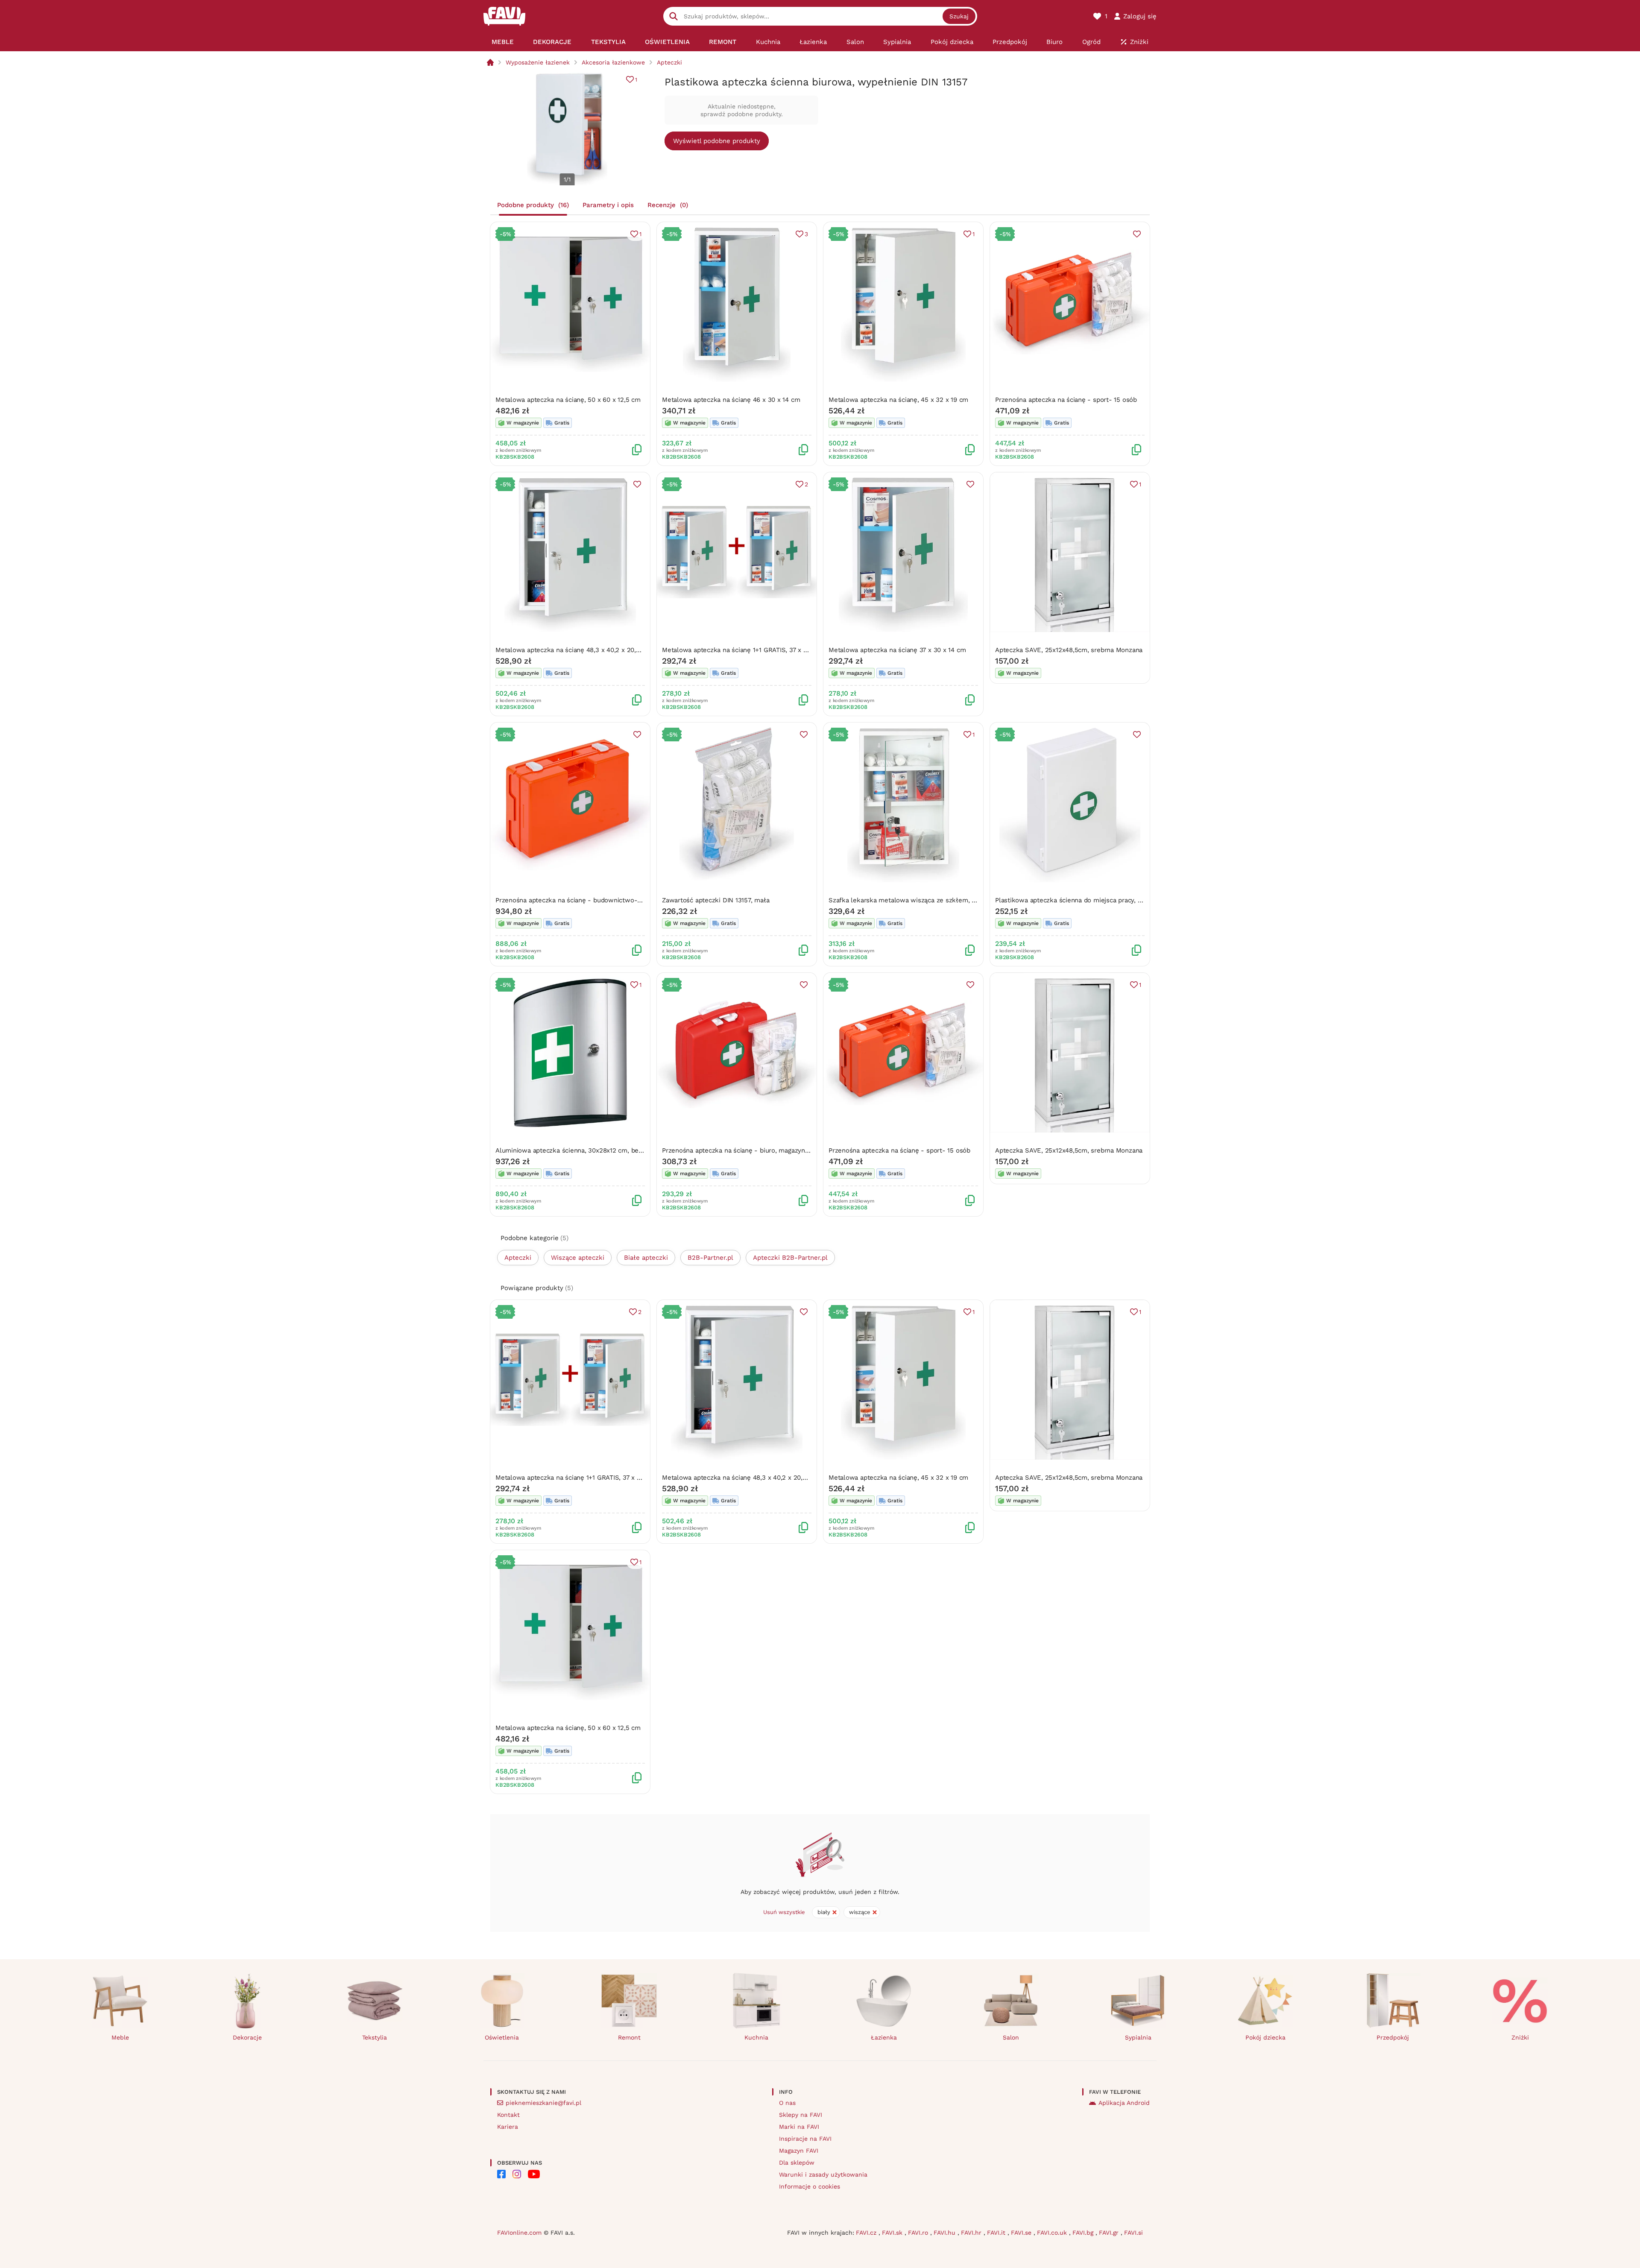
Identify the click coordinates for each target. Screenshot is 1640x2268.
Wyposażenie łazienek (538, 62)
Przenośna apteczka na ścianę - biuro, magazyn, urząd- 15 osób (758, 1150)
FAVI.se (1022, 2233)
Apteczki (669, 62)
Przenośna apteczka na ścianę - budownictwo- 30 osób (580, 900)
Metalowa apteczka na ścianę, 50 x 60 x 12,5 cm (568, 400)
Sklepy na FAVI (801, 2115)
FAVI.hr (972, 2233)
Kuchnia (756, 2037)
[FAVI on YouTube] (534, 2174)
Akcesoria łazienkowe (613, 62)
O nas (787, 2103)
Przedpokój (1393, 2037)
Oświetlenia (502, 2037)
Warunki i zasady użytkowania (823, 2174)
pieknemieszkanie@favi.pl (543, 2103)
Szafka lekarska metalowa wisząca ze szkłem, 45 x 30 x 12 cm (924, 900)
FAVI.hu (946, 2233)
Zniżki (1520, 2037)
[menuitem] (502, 42)
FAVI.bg (1084, 2233)
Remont (629, 2037)
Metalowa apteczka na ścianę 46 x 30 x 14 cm (731, 400)
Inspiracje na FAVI (805, 2139)
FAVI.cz (867, 2233)
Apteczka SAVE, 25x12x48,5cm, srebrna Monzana (1069, 650)
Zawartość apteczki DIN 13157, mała (716, 900)
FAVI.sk (893, 2233)
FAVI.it (997, 2233)
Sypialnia (1138, 2037)
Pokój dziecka (1265, 2037)
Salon (1011, 2037)
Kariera (508, 2127)
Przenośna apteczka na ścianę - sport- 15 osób (1066, 400)
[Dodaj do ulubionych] (1137, 234)
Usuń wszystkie (784, 1912)
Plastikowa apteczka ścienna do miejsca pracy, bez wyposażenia (1092, 900)
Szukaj (959, 16)
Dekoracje (247, 2037)
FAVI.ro (919, 2233)
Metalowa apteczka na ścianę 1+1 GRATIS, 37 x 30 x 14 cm (749, 650)
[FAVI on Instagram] (517, 2174)
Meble (120, 2037)
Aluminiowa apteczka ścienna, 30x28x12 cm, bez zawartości (586, 1150)
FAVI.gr (1110, 2233)
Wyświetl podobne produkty (717, 141)
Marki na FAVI (799, 2127)
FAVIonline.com (519, 2233)
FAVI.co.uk (1053, 2233)
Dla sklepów (797, 2163)
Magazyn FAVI (799, 2151)
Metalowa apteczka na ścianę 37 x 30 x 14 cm (897, 650)
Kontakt (508, 2115)
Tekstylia (375, 2037)
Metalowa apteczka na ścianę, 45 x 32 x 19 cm (898, 400)
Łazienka (884, 2037)
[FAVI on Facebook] (501, 2174)
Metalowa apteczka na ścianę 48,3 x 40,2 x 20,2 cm (573, 650)
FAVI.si (1133, 2233)
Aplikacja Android (1124, 2103)
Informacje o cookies (810, 2186)
